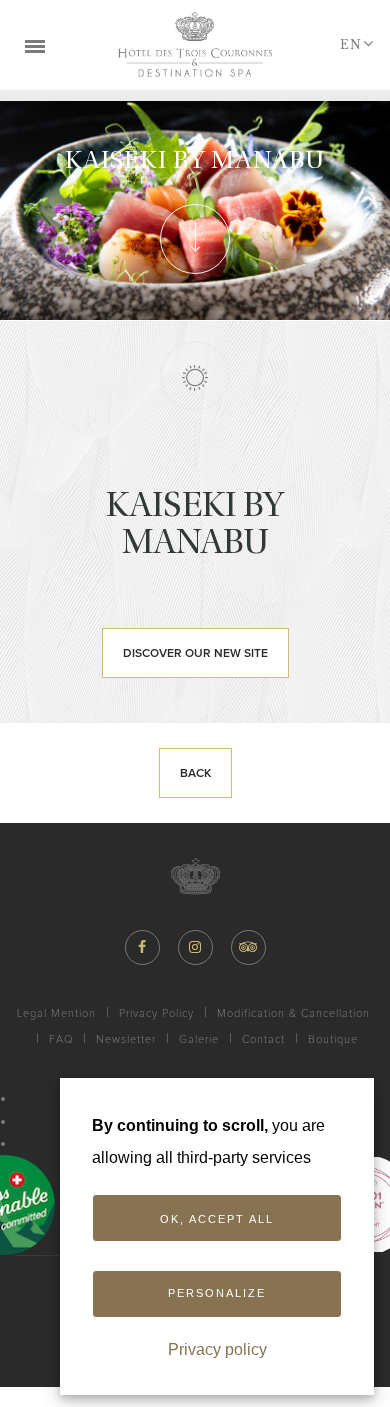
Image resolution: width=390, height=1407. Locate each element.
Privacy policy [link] (217, 1349)
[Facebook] (142, 947)
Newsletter (126, 1039)
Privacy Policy (156, 1013)
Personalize (217, 1293)
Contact (263, 1039)
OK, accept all (217, 1219)
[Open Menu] (35, 45)
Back (195, 774)
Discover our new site (195, 654)
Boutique (333, 1039)
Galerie (199, 1039)
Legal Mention (56, 1013)
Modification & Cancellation (293, 1013)
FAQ (61, 1039)
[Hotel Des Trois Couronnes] (195, 44)
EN (351, 44)
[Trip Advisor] (248, 947)
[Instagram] (195, 947)
